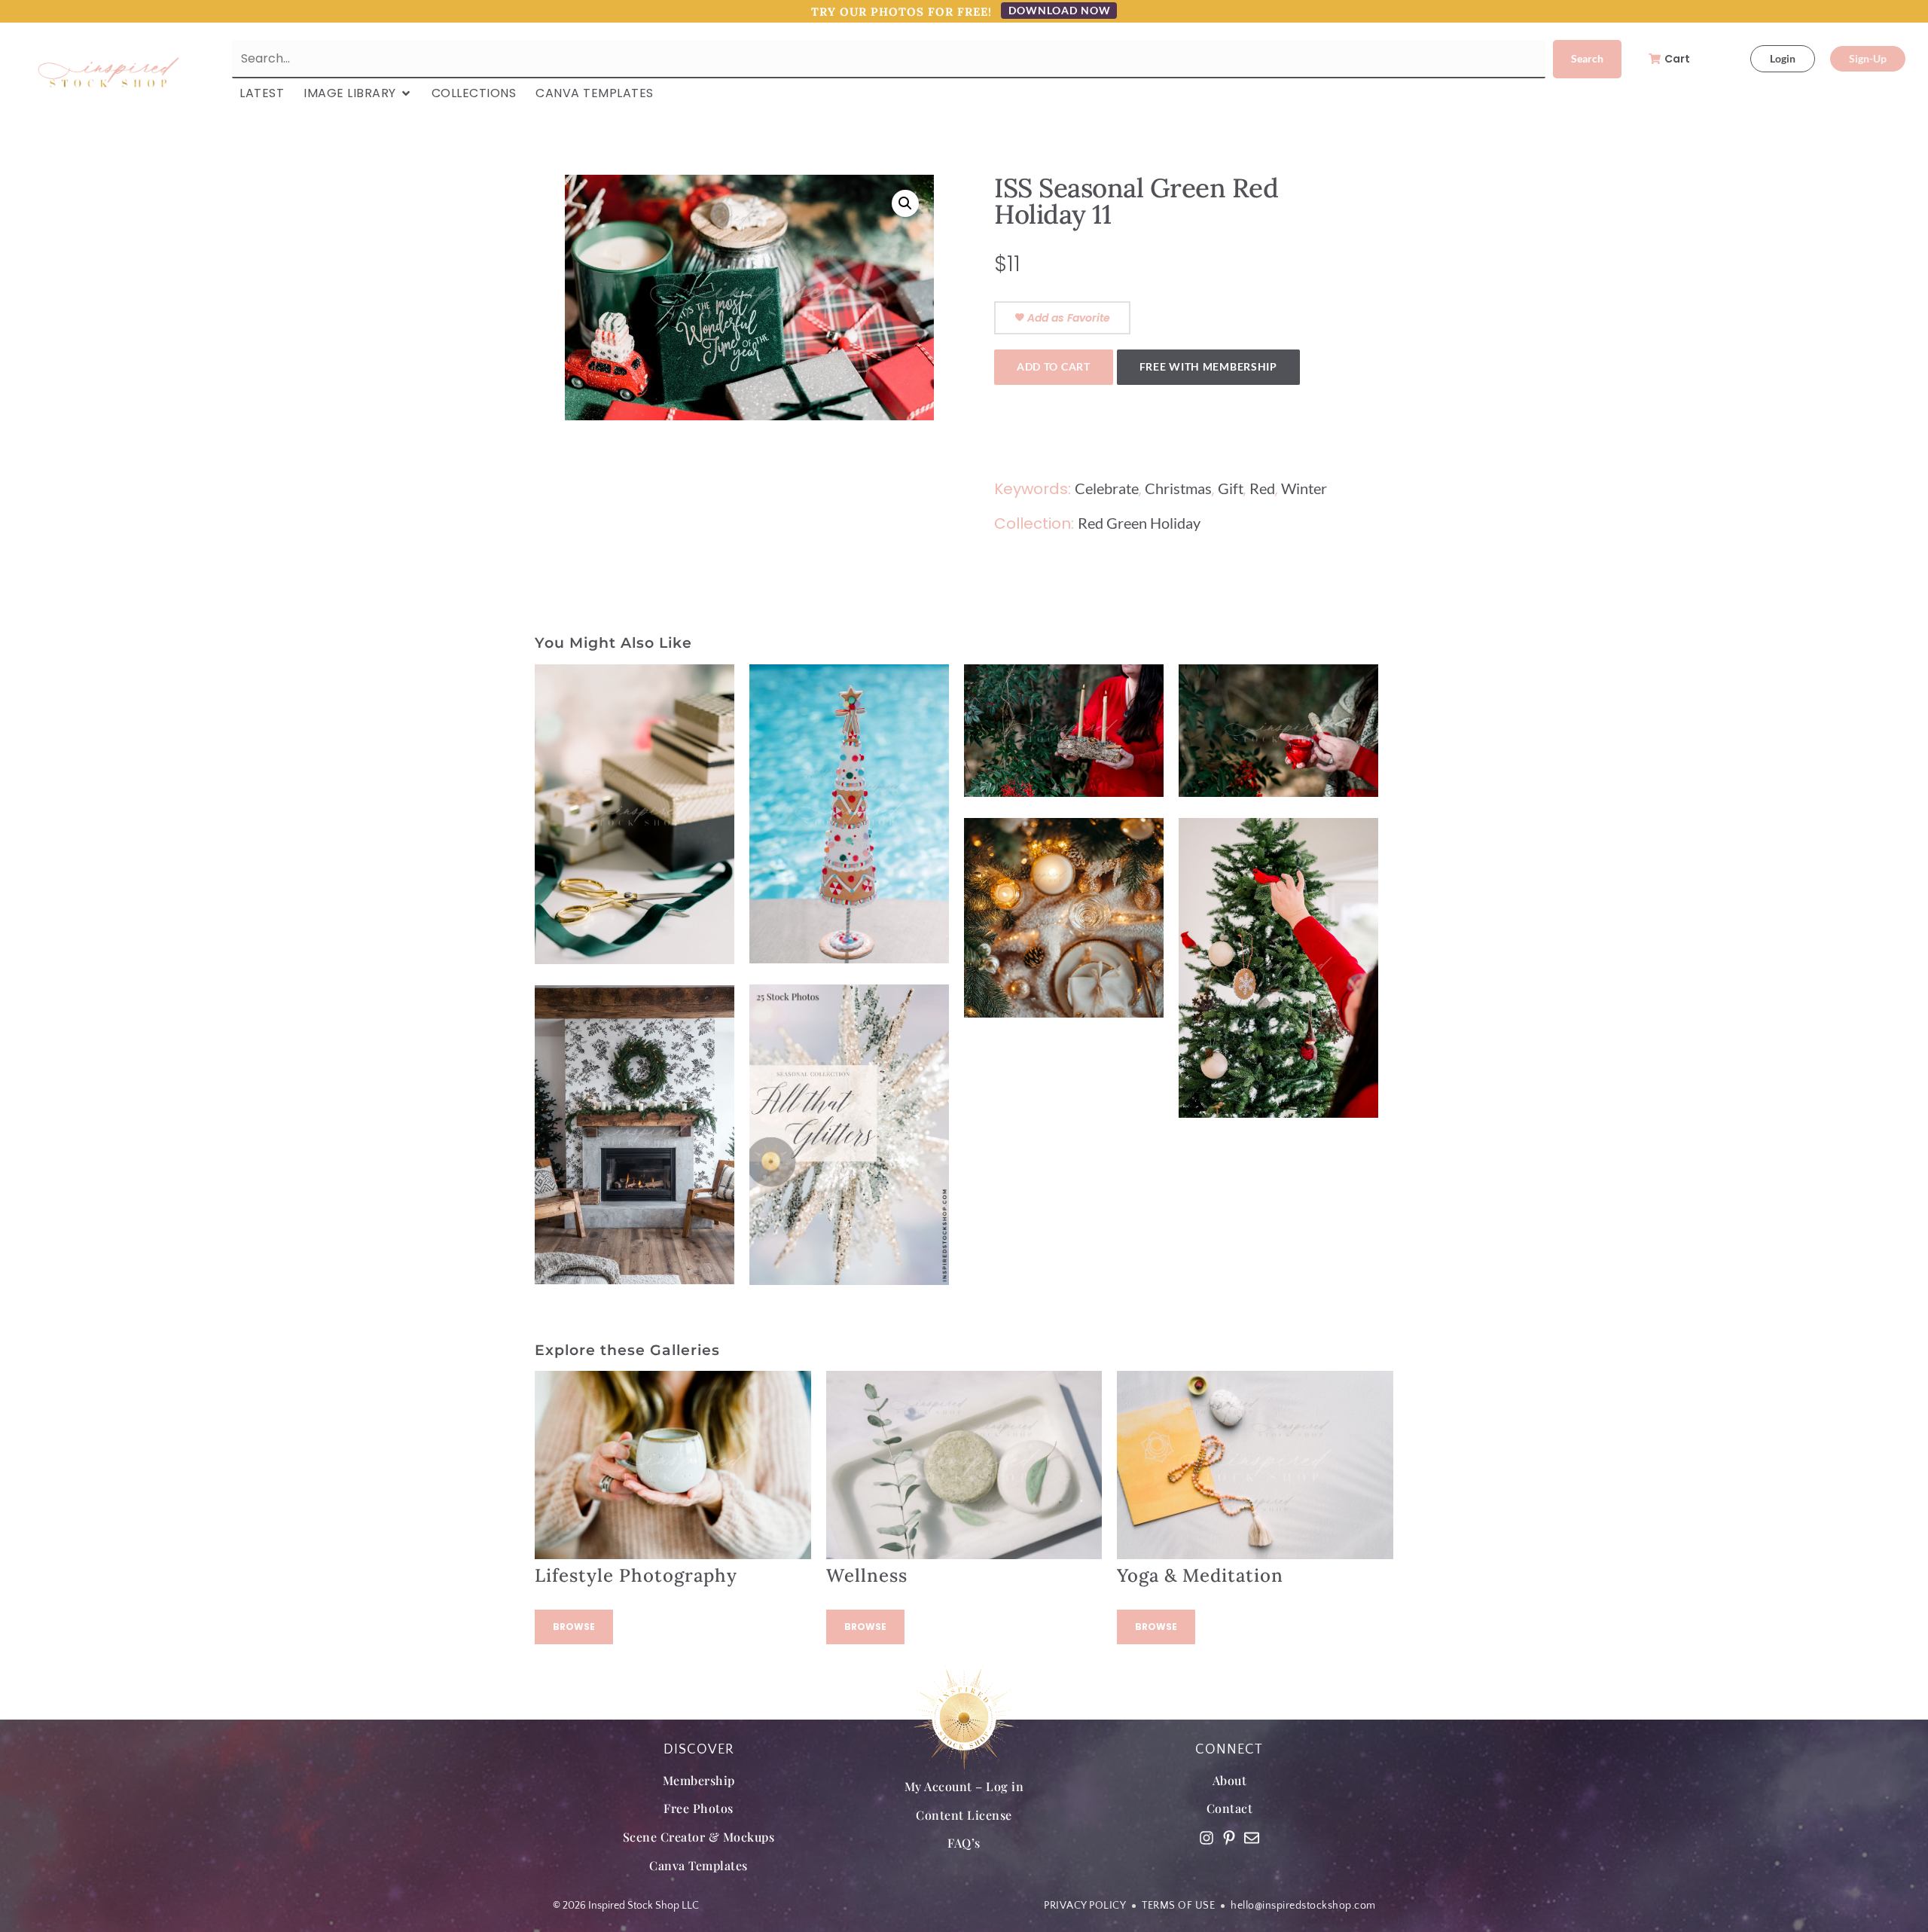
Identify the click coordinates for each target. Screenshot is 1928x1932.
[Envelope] (1252, 1838)
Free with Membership (1208, 366)
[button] (905, 203)
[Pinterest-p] (1229, 1838)
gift (1231, 488)
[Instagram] (1207, 1838)
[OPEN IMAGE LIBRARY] (406, 93)
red (1262, 488)
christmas (1178, 488)
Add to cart (1054, 366)
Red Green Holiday (1139, 523)
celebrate (1107, 488)
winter (1304, 488)
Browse (574, 1627)
